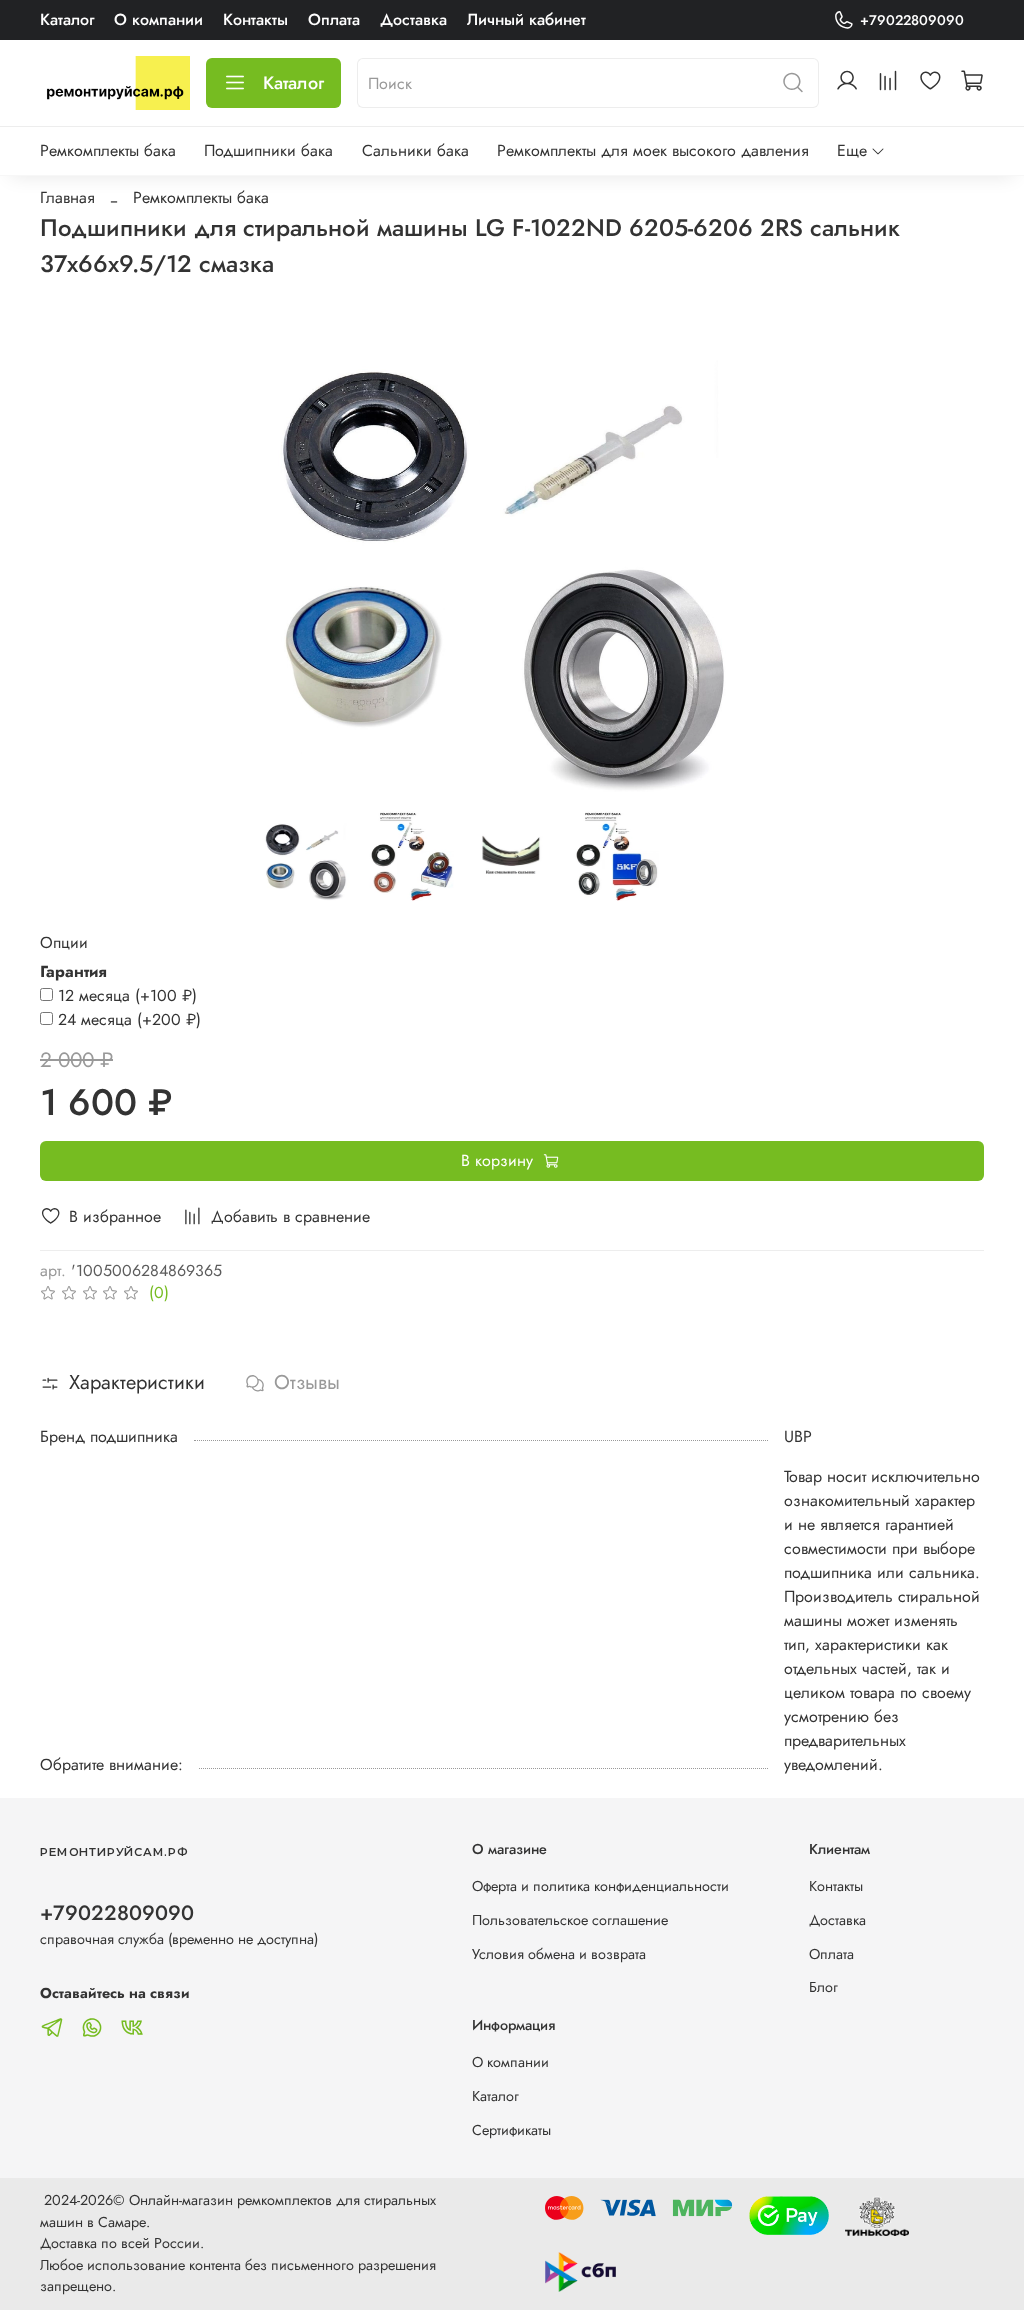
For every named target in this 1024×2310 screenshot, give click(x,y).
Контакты (255, 19)
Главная (67, 197)
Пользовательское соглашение (570, 1920)
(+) (127, 995)
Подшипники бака (268, 150)
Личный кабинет (526, 19)
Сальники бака (415, 150)
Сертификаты (511, 2130)
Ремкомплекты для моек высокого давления (653, 150)
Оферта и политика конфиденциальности (600, 1886)
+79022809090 (912, 20)
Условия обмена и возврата (559, 1954)
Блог (823, 1987)
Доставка (413, 19)
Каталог (67, 19)
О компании (158, 19)
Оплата (334, 19)
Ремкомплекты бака (108, 150)
